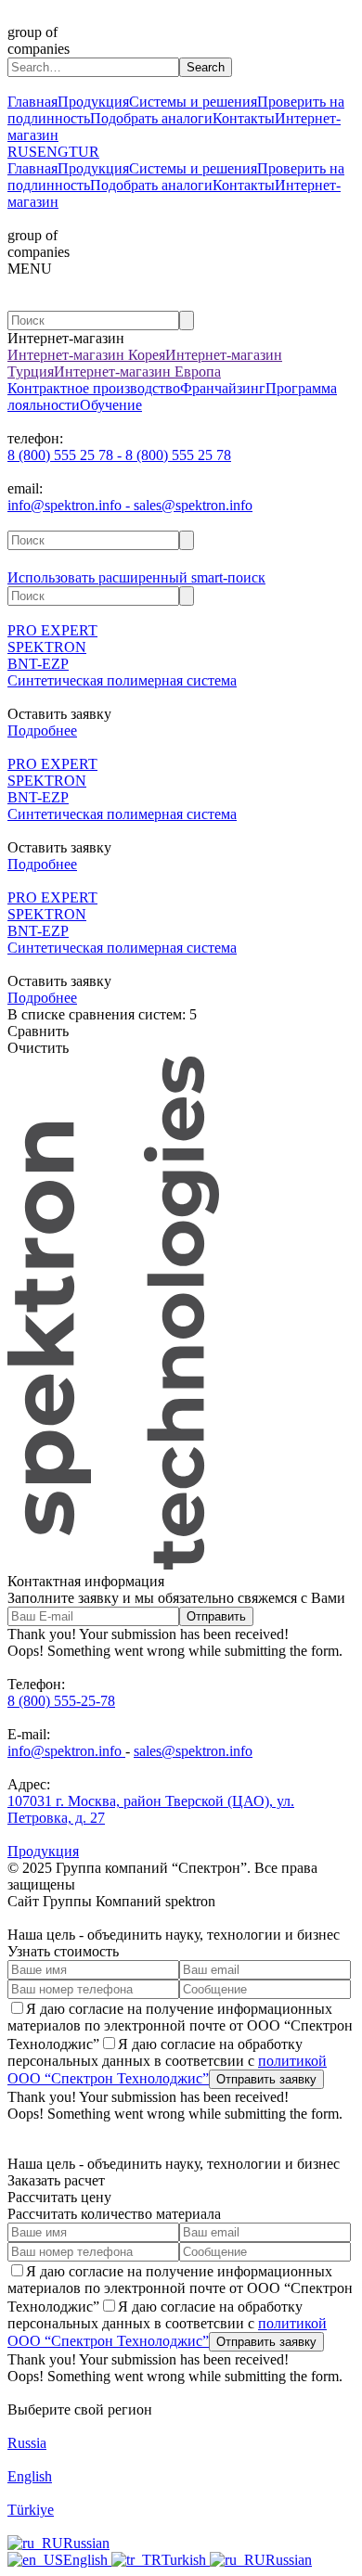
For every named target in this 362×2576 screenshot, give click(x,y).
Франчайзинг (223, 388)
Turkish (186, 2560)
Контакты (244, 118)
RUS (22, 152)
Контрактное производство (94, 388)
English (87, 2560)
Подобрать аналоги (151, 118)
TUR (84, 152)
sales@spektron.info (193, 1751)
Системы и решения (193, 102)
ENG (53, 152)
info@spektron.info (66, 1751)
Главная (32, 102)
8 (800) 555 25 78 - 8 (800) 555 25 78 (119, 455)
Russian (86, 2543)
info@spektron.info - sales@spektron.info (130, 505)
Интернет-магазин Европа (137, 372)
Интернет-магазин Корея (86, 355)
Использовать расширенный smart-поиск (136, 577)
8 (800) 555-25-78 (61, 1701)
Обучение (111, 405)
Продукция (93, 102)
